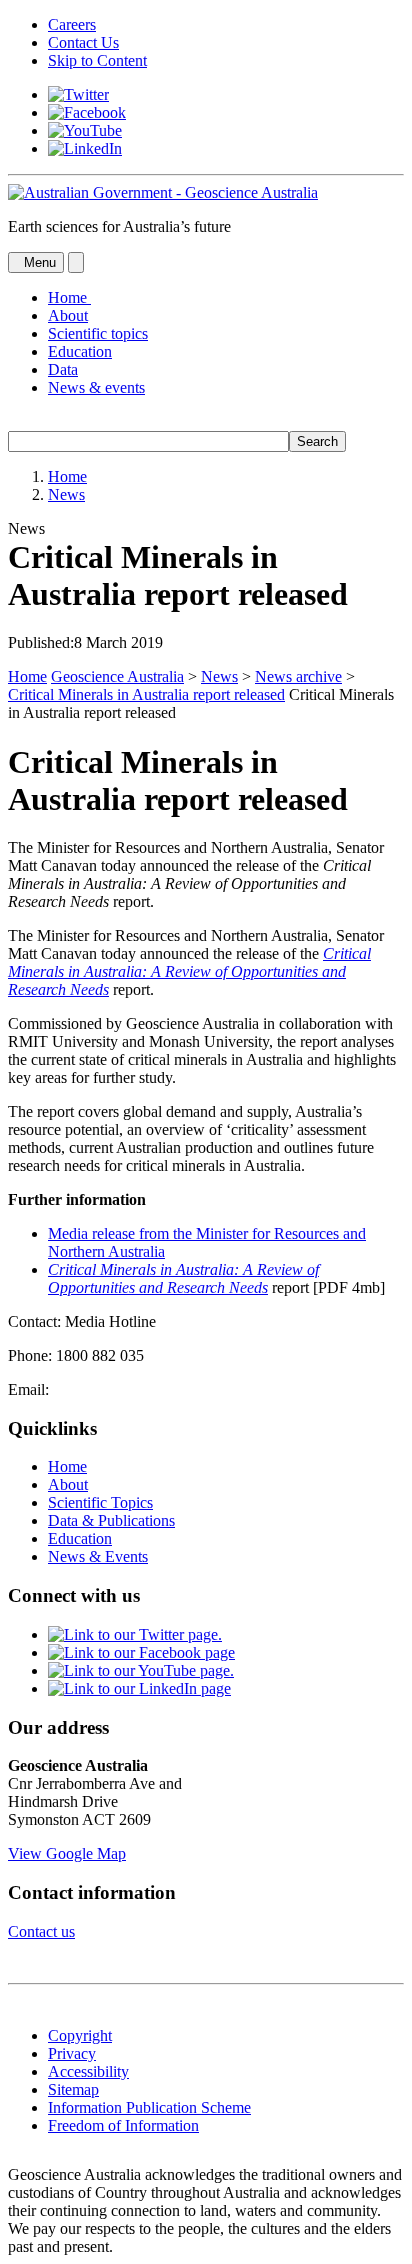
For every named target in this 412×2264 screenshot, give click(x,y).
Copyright (80, 2035)
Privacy (72, 2053)
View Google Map (67, 1853)
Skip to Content (97, 60)
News (66, 494)
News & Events (98, 1556)
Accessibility (88, 2071)
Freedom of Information (123, 2125)
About (68, 315)
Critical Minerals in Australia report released (146, 694)
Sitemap (73, 2089)
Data (63, 369)
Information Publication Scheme (149, 2107)
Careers (72, 24)
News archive (298, 676)
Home (67, 476)
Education (80, 351)
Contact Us (83, 42)
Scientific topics (98, 333)
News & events (96, 387)
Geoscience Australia (117, 676)
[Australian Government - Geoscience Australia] (163, 192)
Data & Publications (111, 1520)
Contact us (41, 1931)
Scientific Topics (100, 1502)
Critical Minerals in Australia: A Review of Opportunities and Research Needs (189, 971)
